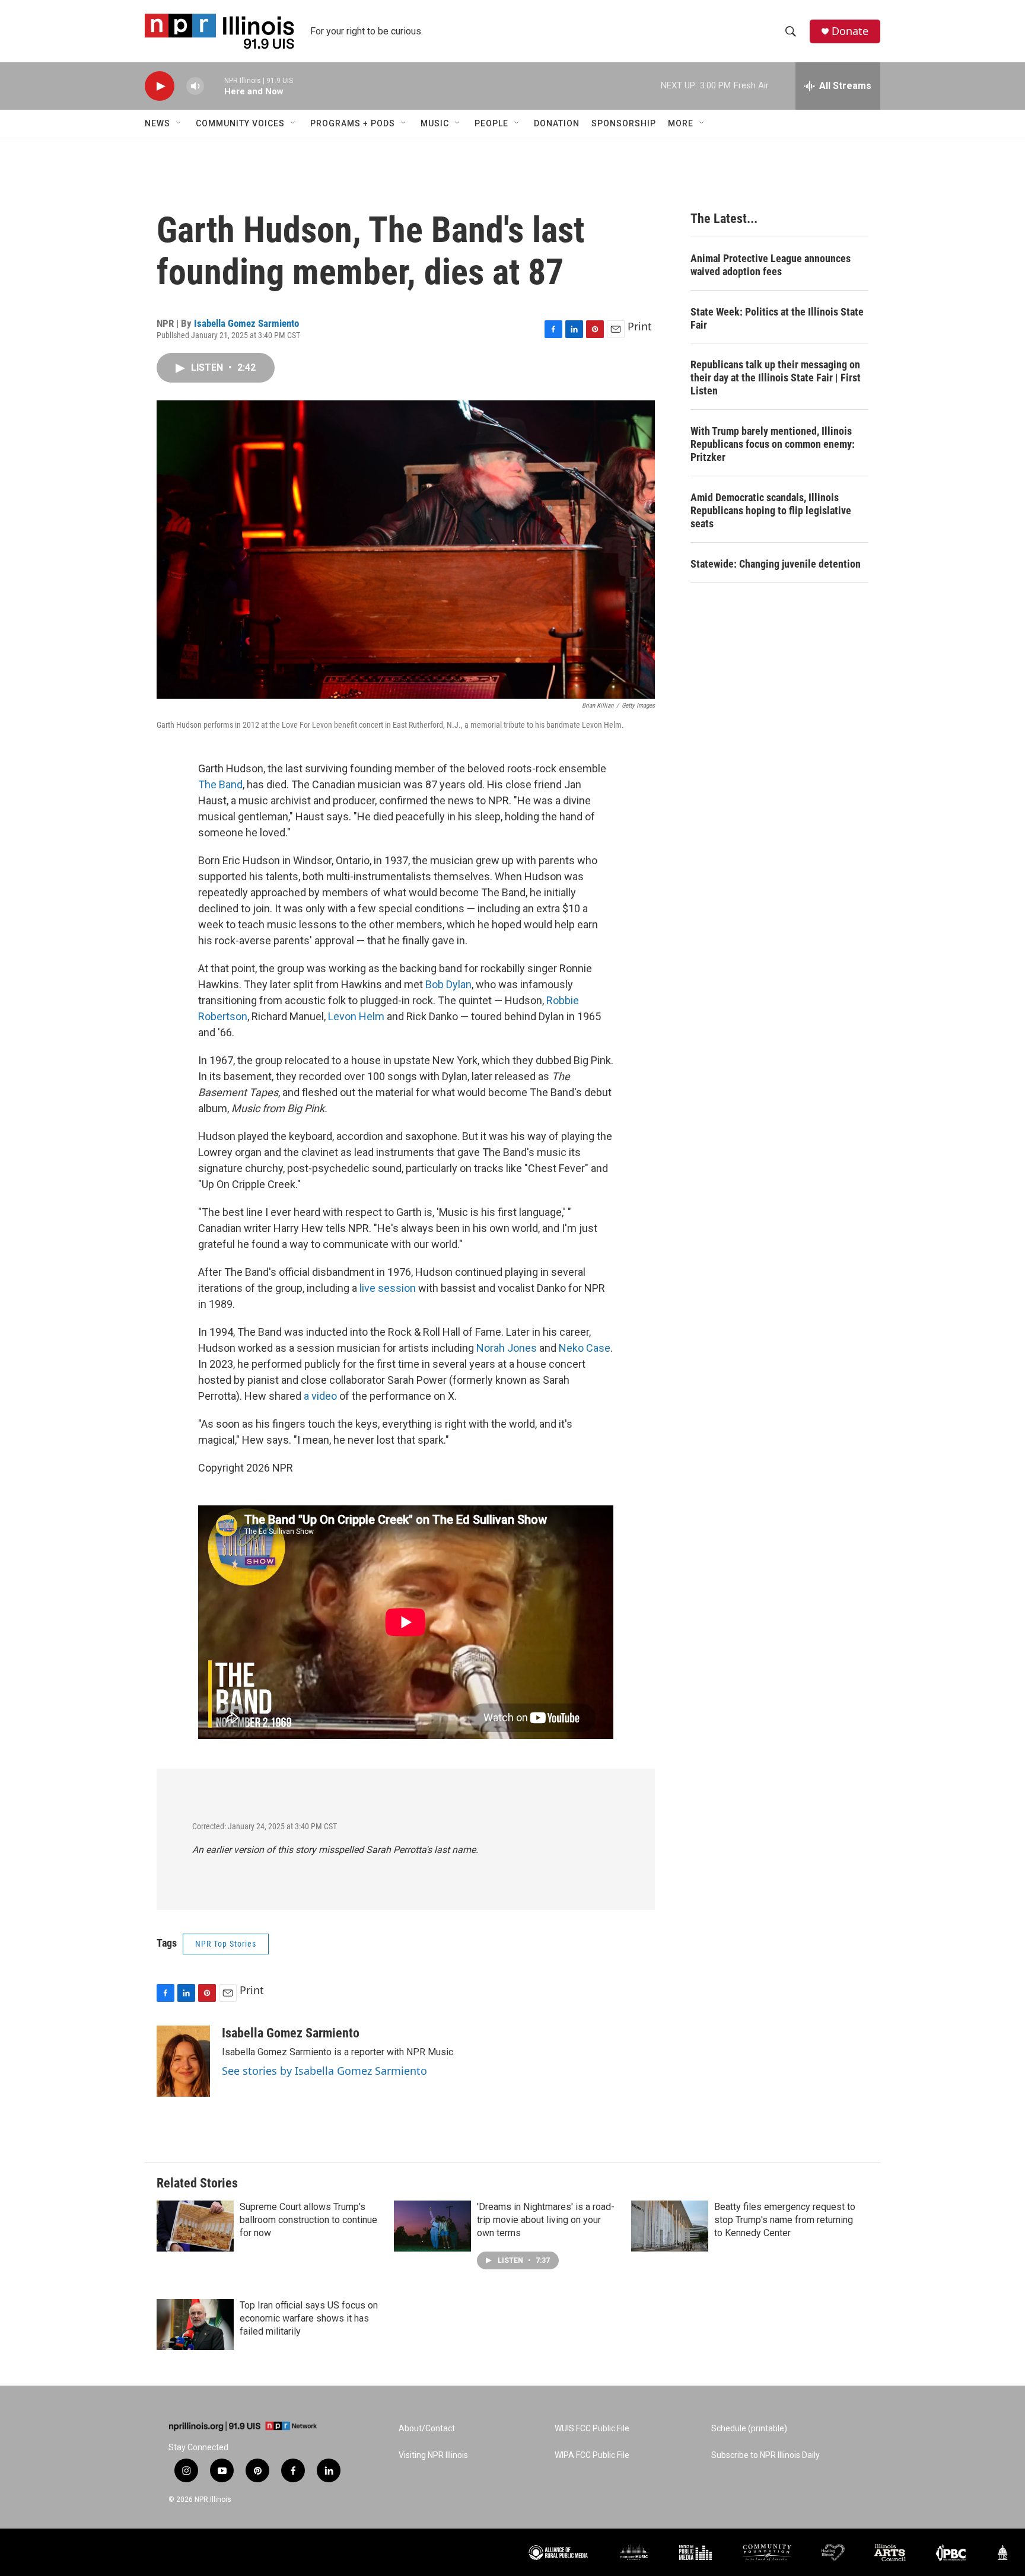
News (157, 123)
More (681, 123)
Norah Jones (507, 1348)
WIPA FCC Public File (592, 2455)
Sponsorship (624, 123)
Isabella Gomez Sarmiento (246, 323)
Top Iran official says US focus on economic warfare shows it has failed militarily (309, 2318)
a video (320, 1396)
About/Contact (427, 2429)
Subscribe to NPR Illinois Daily (765, 2455)
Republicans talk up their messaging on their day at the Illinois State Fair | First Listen (776, 378)
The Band (220, 784)
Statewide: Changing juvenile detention (776, 564)
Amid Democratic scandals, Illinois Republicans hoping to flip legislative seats (771, 510)
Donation (557, 123)
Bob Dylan (448, 984)
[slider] (214, 86)
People (491, 123)
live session (388, 1288)
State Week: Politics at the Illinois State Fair (777, 318)
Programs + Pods (353, 123)
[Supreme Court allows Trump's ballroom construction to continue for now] (195, 2226)
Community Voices (240, 123)
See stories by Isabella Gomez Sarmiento (324, 2071)
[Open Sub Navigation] (179, 123)
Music (435, 123)
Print (640, 326)
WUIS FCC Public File (592, 2429)
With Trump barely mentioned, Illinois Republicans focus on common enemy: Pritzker (773, 444)
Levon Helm (356, 1016)
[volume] (195, 86)
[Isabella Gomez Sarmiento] (183, 2061)
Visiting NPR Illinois (433, 2455)
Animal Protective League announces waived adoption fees (771, 265)
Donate (850, 31)
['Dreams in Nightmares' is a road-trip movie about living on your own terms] (432, 2226)
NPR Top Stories (226, 1944)
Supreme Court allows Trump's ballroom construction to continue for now (308, 2220)
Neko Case (585, 1348)
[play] (160, 86)
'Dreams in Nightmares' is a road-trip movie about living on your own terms (546, 2220)
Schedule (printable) (749, 2429)
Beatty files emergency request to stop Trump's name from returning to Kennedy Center (785, 2220)
